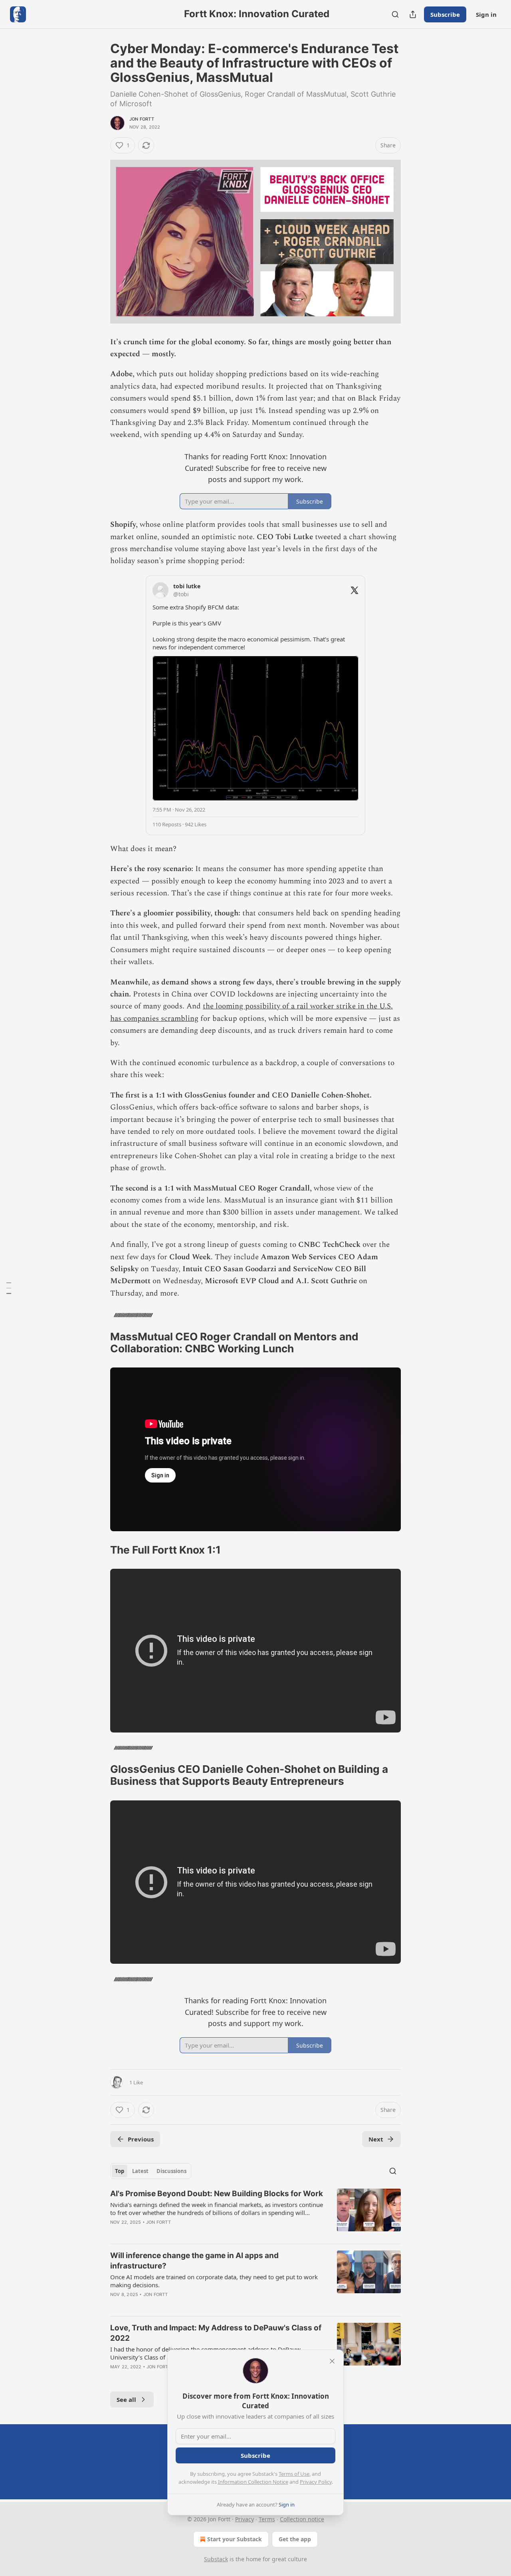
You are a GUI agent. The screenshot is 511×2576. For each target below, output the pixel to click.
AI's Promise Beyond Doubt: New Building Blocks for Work (217, 2194)
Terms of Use (294, 2474)
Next (376, 2139)
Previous (141, 2139)
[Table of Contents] (9, 1288)
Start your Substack (235, 2539)
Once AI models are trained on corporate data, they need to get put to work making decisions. (214, 2281)
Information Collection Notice (253, 2482)
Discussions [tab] (171, 2171)
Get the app (295, 2539)
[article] (255, 2213)
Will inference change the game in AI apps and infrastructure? (194, 2261)
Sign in (486, 14)
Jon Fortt (142, 119)
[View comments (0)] (187, 2233)
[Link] (99, 1343)
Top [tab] (120, 2171)
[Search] (395, 14)
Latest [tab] (140, 2171)
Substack (216, 2559)
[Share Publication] (413, 14)
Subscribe (445, 14)
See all (126, 2399)
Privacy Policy (316, 2482)
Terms (267, 2519)
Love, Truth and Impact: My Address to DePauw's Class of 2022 (216, 2333)
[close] (332, 2361)
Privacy (245, 2519)
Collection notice (302, 2519)
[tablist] (151, 2171)
